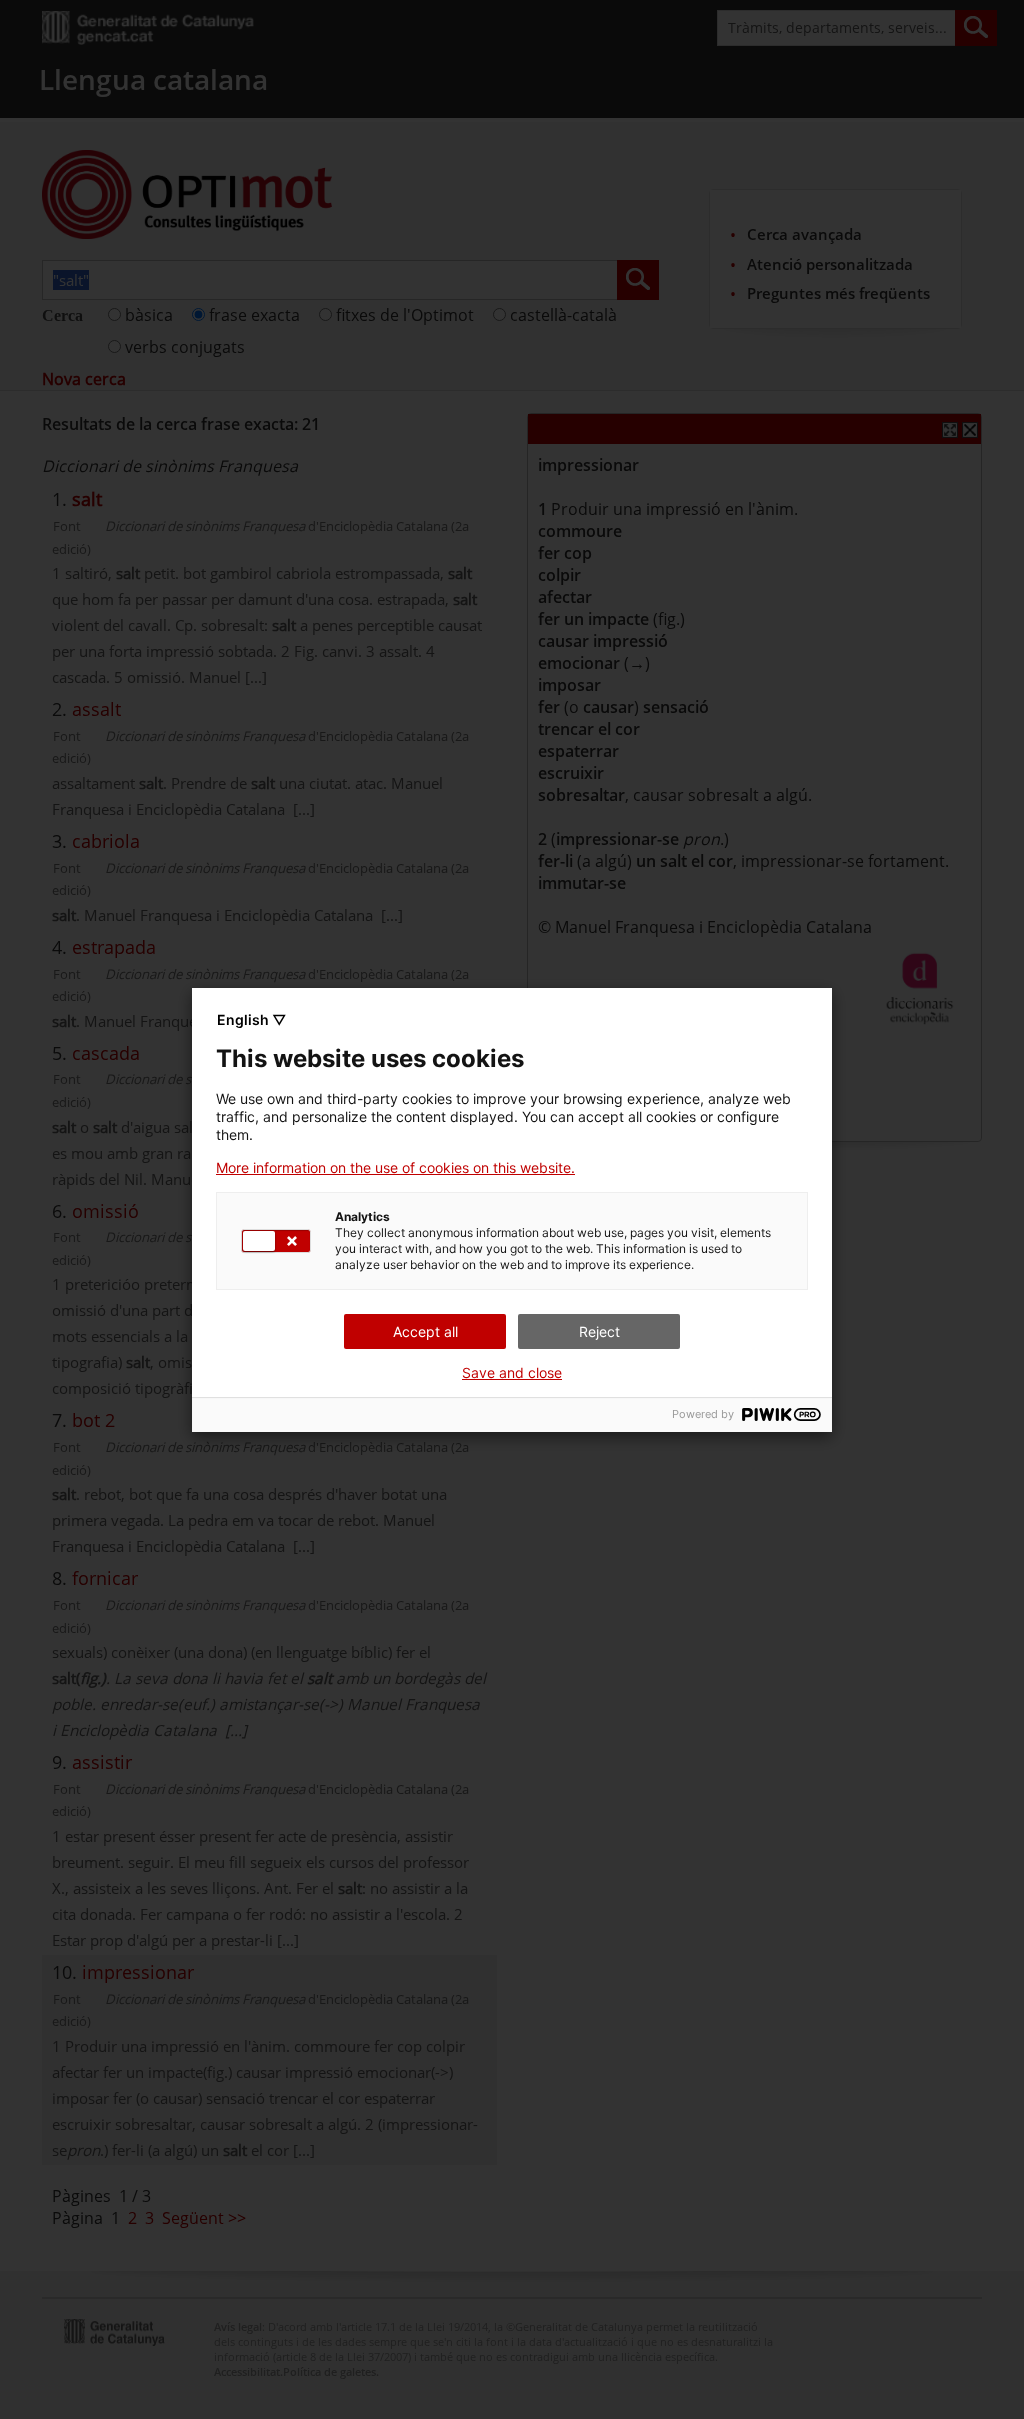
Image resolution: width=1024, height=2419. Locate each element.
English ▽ (251, 1019)
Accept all (425, 1331)
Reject (599, 1331)
